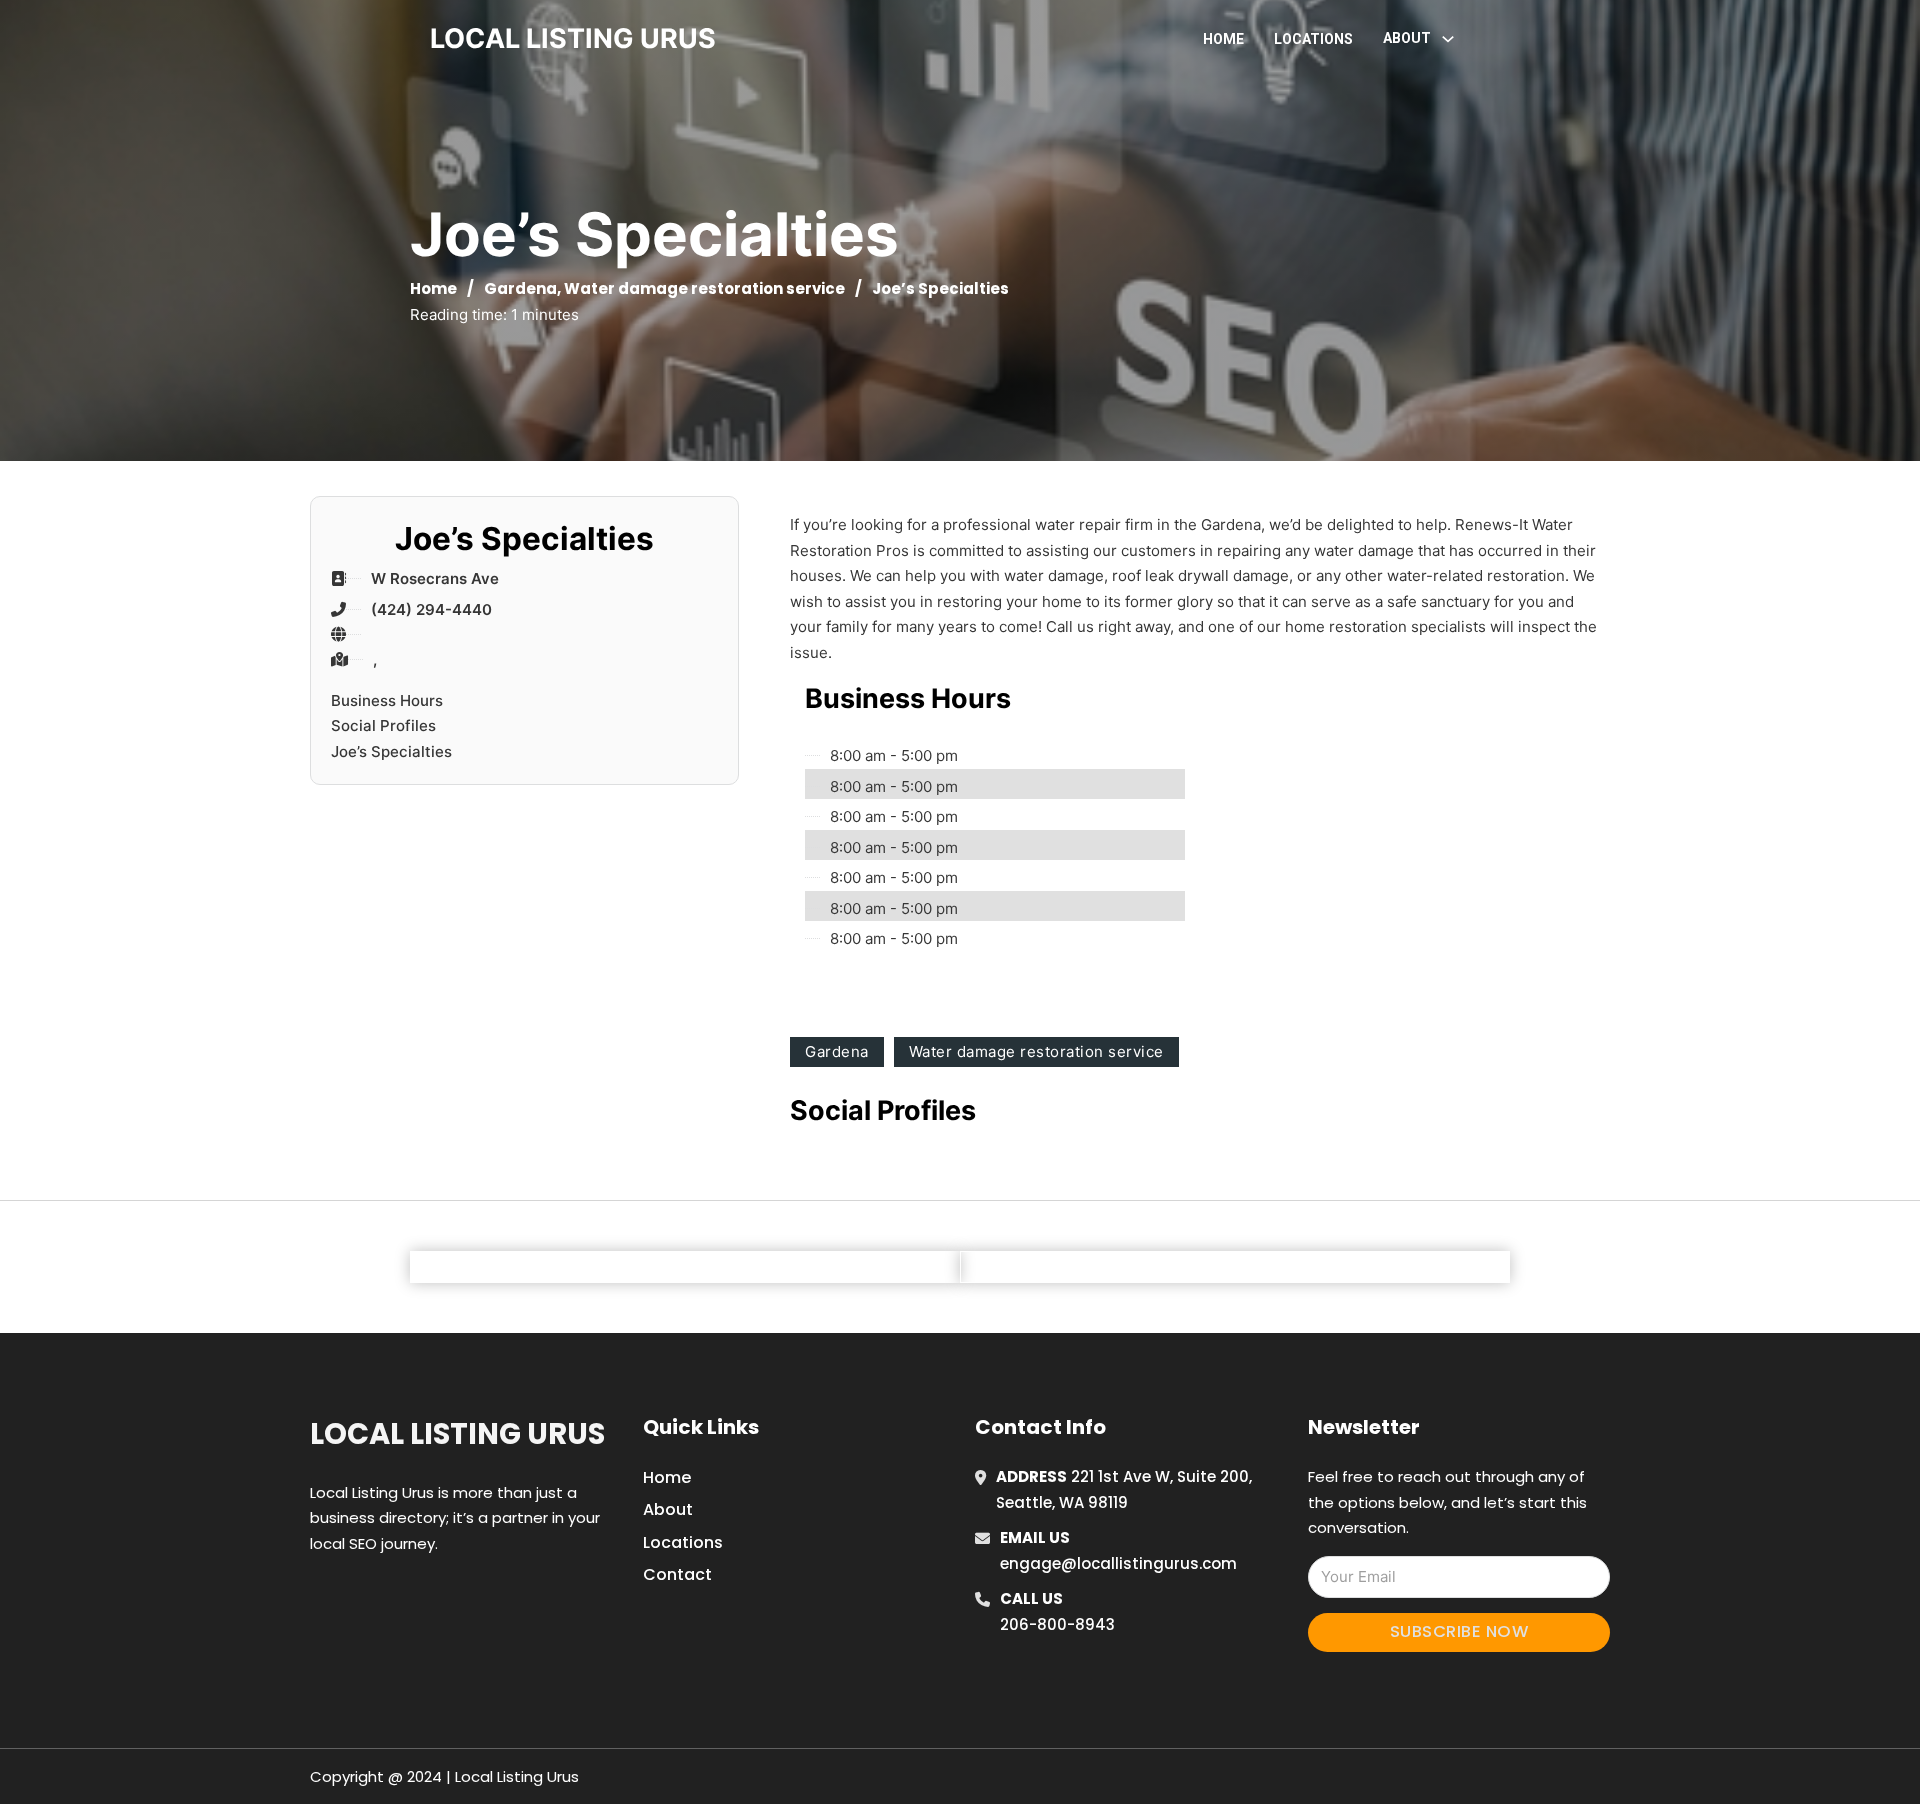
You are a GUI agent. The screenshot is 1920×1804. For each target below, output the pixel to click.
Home (1223, 39)
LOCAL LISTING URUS (573, 38)
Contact (677, 1574)
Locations (1313, 39)
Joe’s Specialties (391, 751)
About (668, 1509)
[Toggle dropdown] (1448, 39)
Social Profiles (383, 725)
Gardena (520, 288)
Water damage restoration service (704, 288)
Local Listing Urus (457, 1434)
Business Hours (387, 700)
